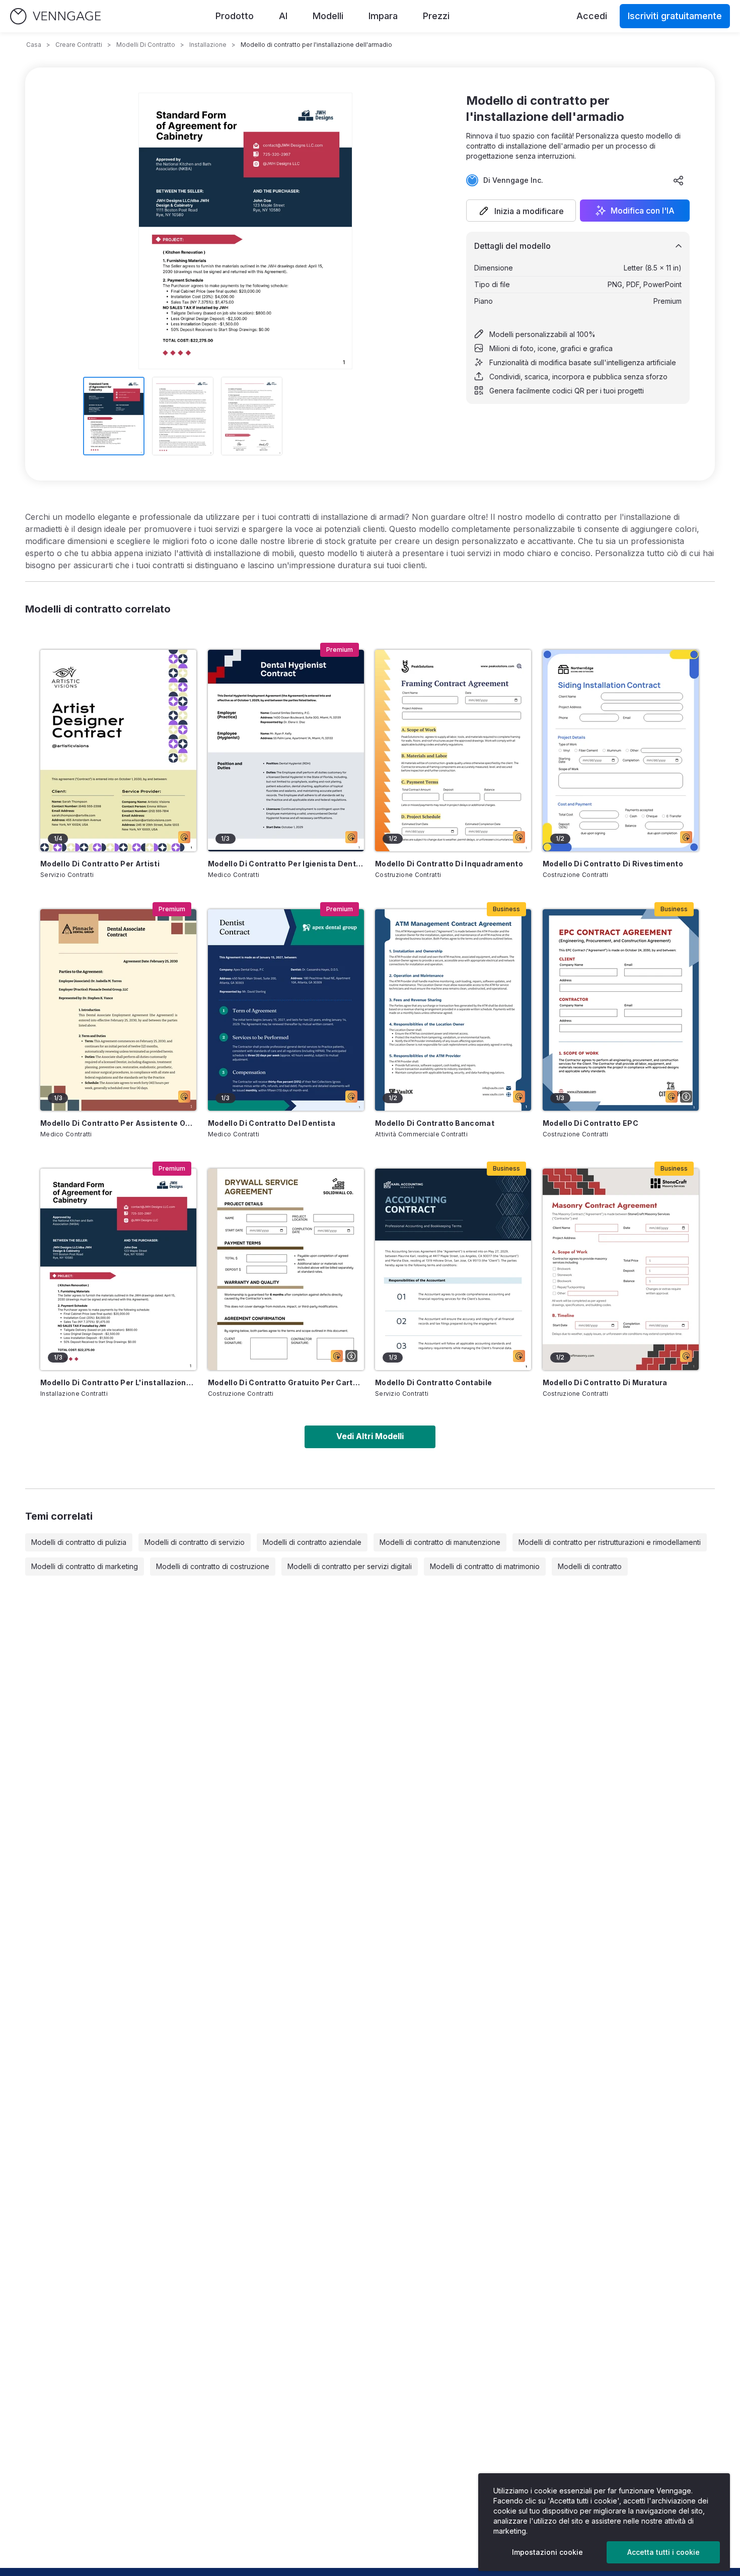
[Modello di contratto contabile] (453, 1269)
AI (283, 16)
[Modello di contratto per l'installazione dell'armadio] (118, 1269)
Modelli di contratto (146, 45)
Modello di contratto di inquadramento (449, 864)
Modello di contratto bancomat (435, 1123)
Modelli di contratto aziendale (312, 1542)
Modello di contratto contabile (434, 1382)
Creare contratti (79, 45)
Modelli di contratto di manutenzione (440, 1542)
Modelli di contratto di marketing (85, 1566)
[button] (521, 211)
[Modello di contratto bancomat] (453, 1010)
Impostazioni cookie (547, 2552)
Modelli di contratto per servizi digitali (350, 1566)
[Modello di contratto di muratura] (621, 1269)
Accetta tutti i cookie (663, 2552)
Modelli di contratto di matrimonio (485, 1566)
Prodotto (235, 16)
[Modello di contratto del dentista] (286, 1010)
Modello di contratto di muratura (605, 1382)
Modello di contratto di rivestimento (613, 864)
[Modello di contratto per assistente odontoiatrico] (118, 1010)
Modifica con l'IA (643, 211)
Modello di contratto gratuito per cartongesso (286, 1382)
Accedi (592, 16)
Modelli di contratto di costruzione (213, 1566)
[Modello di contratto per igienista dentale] (286, 751)
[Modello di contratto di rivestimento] (621, 751)
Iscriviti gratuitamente (675, 16)
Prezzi (436, 16)
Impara (383, 16)
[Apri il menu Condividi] (679, 180)
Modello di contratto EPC (590, 1123)
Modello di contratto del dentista (272, 1123)
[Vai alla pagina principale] (55, 16)
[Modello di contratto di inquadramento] (453, 751)
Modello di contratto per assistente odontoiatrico (118, 1123)
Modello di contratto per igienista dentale (286, 864)
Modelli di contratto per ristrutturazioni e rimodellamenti (610, 1542)
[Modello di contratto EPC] (621, 1010)
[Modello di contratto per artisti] (118, 751)
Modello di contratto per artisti (100, 864)
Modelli (328, 16)
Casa (34, 45)
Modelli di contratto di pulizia (79, 1542)
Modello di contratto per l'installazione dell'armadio (118, 1382)
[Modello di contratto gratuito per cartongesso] (286, 1269)
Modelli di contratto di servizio (195, 1542)
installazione (208, 45)
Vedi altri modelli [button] (370, 1436)
